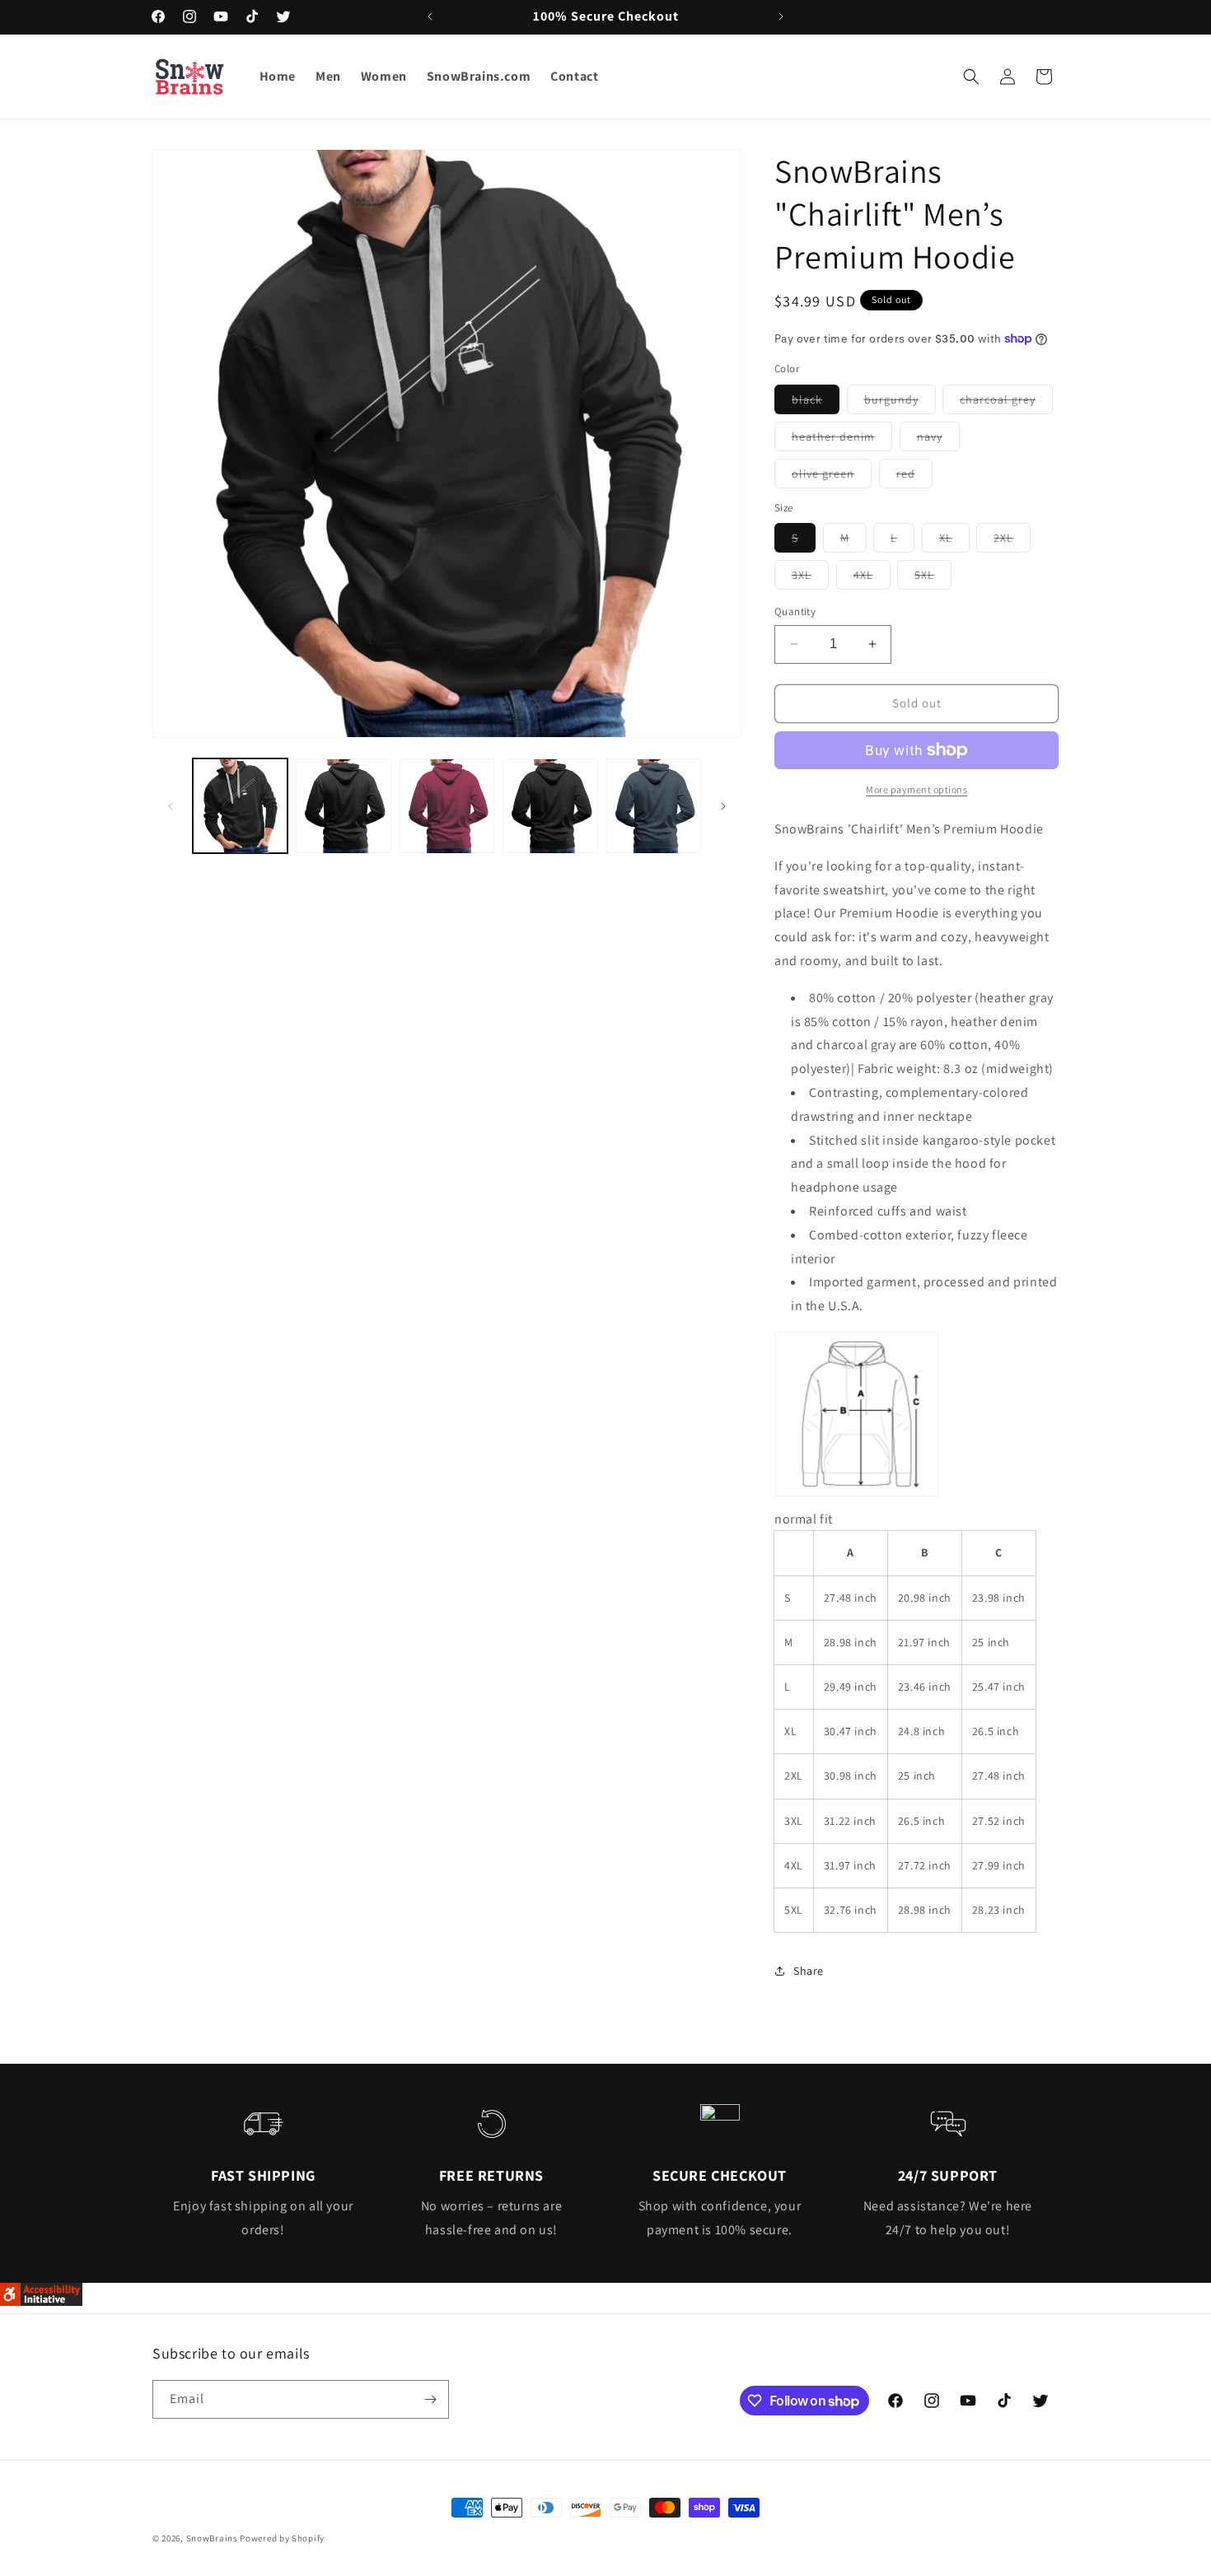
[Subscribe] (430, 2399)
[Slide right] (723, 806)
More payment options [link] (916, 789)
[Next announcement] (781, 16)
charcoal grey (1006, 403)
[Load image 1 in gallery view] (240, 806)
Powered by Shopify (282, 2538)
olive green (832, 477)
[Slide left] (171, 806)
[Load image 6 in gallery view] (550, 806)
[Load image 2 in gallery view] (343, 806)
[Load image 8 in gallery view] (654, 806)
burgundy (900, 403)
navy (938, 440)
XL (954, 541)
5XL (933, 578)
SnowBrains (212, 2538)
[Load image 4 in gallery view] (447, 806)
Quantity (795, 611)
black (816, 403)
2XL (1012, 541)
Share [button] (809, 1971)
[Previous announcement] (430, 16)
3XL (810, 578)
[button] (971, 77)
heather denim (842, 440)
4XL (872, 578)
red (914, 477)
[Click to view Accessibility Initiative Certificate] (41, 2301)
